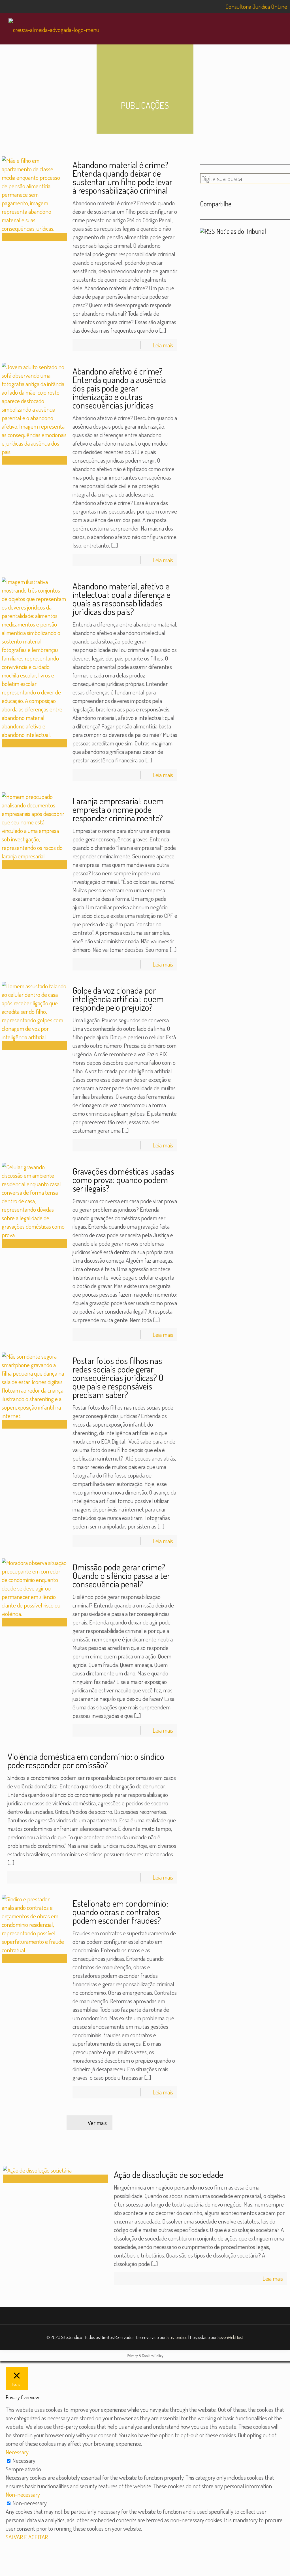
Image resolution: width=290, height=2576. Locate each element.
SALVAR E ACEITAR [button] (27, 2537)
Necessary (24, 2460)
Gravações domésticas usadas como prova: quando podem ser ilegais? (123, 1180)
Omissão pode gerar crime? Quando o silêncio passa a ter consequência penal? (121, 1575)
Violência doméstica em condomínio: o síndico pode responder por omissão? (86, 1761)
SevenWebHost (230, 2337)
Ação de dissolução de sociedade (169, 2174)
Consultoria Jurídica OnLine (256, 6)
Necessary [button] (17, 2452)
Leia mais (163, 345)
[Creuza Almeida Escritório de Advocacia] (54, 29)
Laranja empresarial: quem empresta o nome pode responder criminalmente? (118, 809)
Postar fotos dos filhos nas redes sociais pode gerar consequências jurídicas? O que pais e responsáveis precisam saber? (118, 1377)
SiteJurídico (177, 2337)
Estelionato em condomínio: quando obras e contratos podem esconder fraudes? (120, 1912)
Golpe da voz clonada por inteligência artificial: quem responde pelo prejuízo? (118, 999)
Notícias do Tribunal (241, 231)
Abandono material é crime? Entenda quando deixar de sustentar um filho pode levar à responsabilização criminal (122, 177)
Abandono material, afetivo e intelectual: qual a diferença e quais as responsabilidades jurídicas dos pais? (121, 599)
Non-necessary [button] (23, 2494)
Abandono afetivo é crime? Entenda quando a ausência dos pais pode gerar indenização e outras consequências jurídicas (119, 388)
